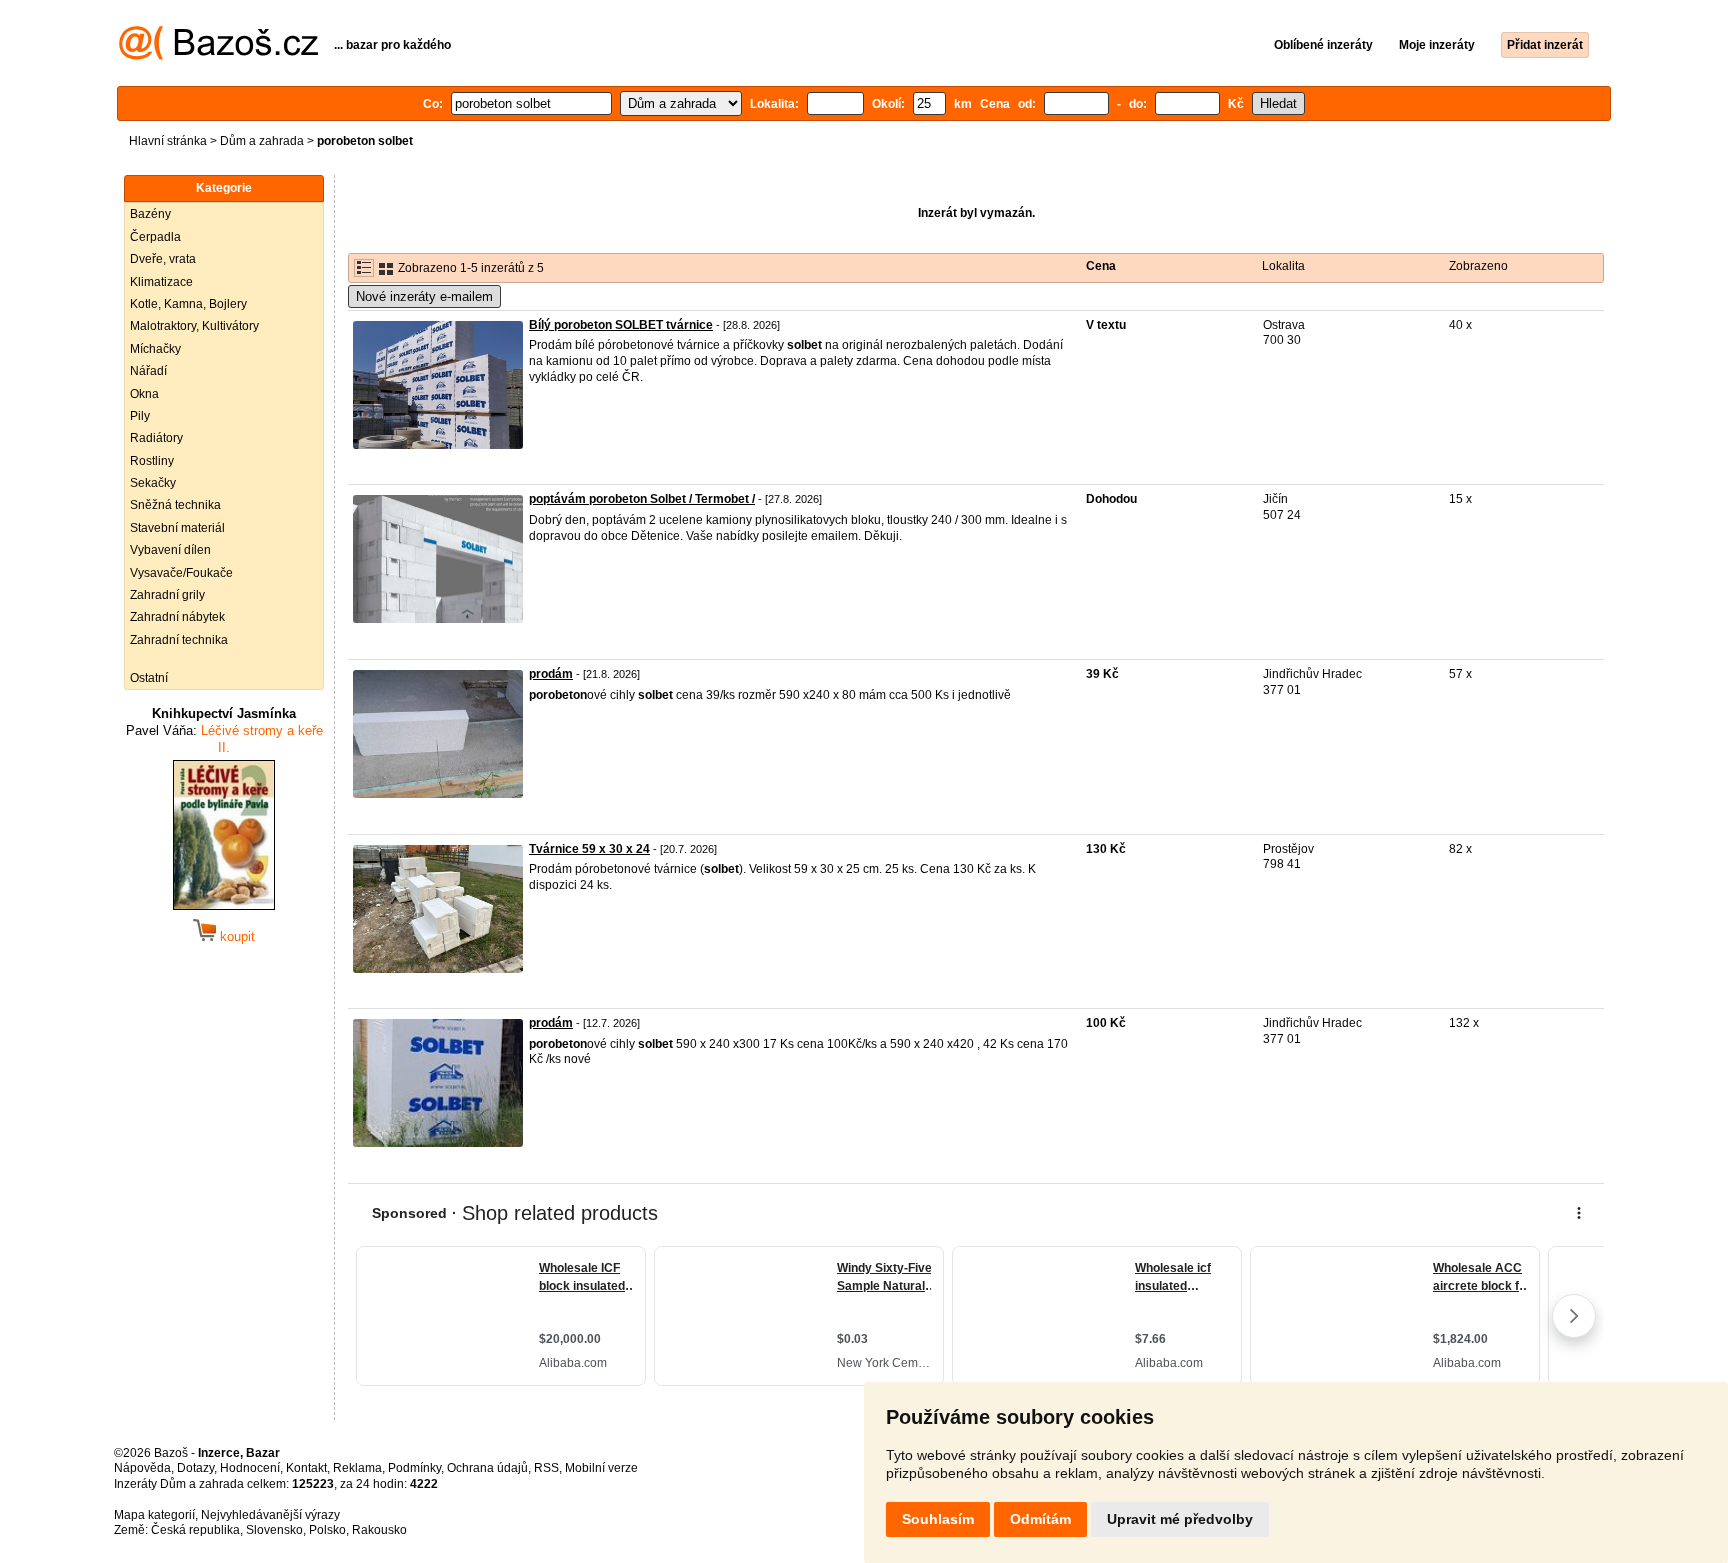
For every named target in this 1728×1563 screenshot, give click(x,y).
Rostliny (152, 461)
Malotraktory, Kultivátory (194, 326)
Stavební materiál (177, 528)
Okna (144, 394)
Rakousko (379, 1530)
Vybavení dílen (170, 550)
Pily (140, 416)
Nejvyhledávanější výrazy (270, 1515)
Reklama (357, 1468)
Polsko (327, 1530)
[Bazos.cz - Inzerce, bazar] (218, 56)
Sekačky (153, 483)
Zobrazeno (1478, 266)
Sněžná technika (175, 505)
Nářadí (148, 371)
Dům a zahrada (262, 141)
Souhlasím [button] (938, 1519)
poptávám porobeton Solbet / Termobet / (642, 499)
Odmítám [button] (1040, 1519)
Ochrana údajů (487, 1468)
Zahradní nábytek (177, 617)
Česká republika (195, 1530)
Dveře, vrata (163, 259)
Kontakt (306, 1468)
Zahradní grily (167, 595)
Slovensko (274, 1530)
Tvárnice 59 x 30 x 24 (589, 849)
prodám (551, 674)
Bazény (150, 214)
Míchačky (155, 349)
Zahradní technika (179, 640)
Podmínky (414, 1468)
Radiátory (156, 438)
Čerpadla (155, 237)
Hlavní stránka (168, 141)
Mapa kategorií (154, 1515)
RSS (546, 1468)
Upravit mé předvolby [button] (1180, 1519)
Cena (1101, 266)
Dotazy (195, 1468)
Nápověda (142, 1468)
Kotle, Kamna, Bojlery (188, 304)
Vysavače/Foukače (181, 573)
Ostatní (149, 678)
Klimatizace (161, 282)
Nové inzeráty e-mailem (424, 296)
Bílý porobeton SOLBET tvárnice (621, 325)
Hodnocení (250, 1468)
